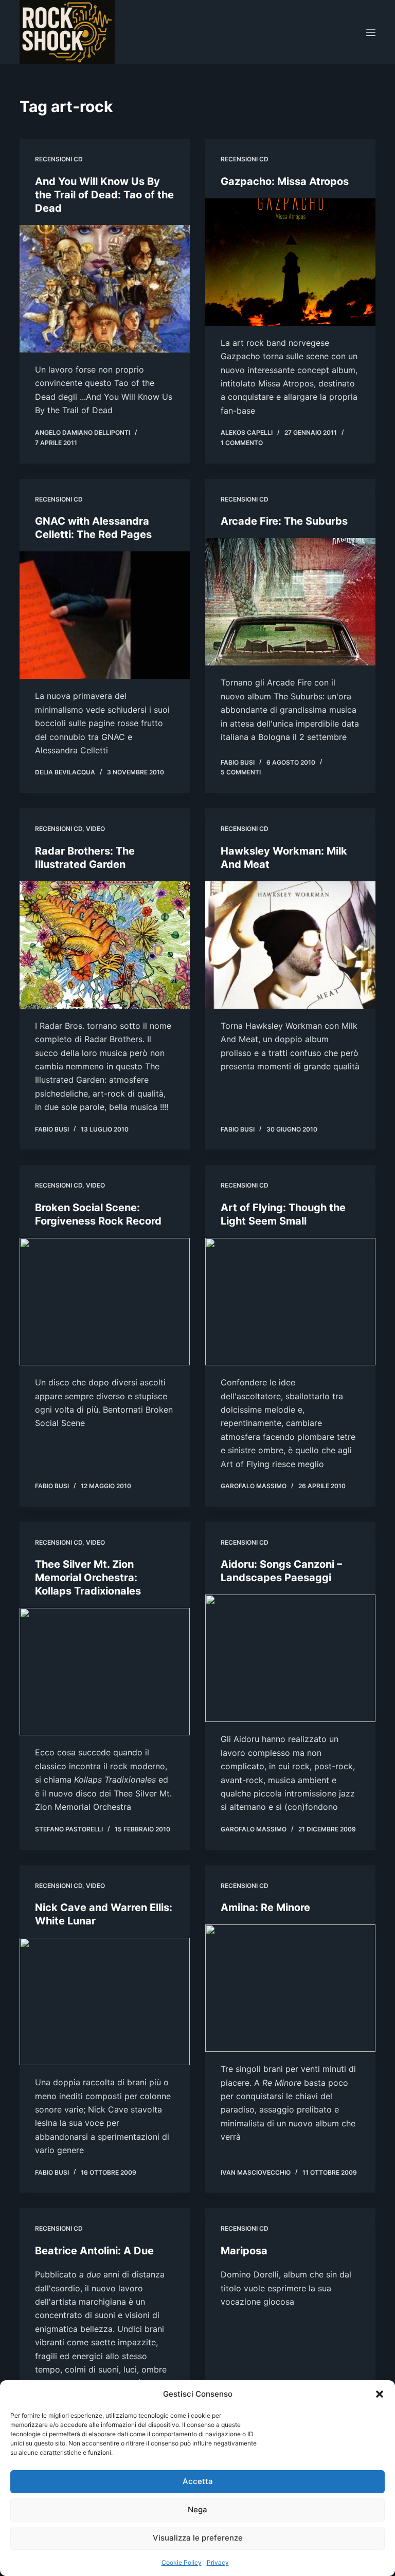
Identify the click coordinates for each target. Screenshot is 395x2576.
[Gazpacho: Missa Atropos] (290, 262)
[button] (380, 2394)
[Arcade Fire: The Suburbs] (290, 602)
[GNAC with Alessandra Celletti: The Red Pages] (105, 615)
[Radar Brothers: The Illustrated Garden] (105, 945)
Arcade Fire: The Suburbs (284, 521)
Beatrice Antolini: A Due (94, 2251)
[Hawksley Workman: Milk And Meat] (290, 945)
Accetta (198, 2481)
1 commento (242, 443)
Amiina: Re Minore (265, 1907)
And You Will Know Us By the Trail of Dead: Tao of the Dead (104, 195)
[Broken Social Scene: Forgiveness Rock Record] (105, 1302)
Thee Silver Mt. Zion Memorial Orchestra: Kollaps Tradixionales (88, 1578)
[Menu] (371, 32)
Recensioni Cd (59, 159)
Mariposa (244, 2251)
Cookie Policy (182, 2562)
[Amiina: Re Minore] (290, 1988)
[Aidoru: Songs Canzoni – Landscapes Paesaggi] (290, 1658)
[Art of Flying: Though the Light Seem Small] (290, 1302)
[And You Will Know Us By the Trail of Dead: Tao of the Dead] (105, 289)
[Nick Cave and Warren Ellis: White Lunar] (105, 2002)
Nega (197, 2509)
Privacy (218, 2562)
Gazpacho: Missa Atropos (285, 181)
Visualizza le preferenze (198, 2538)
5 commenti (241, 772)
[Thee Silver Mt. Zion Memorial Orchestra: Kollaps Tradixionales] (105, 1672)
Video (95, 829)
